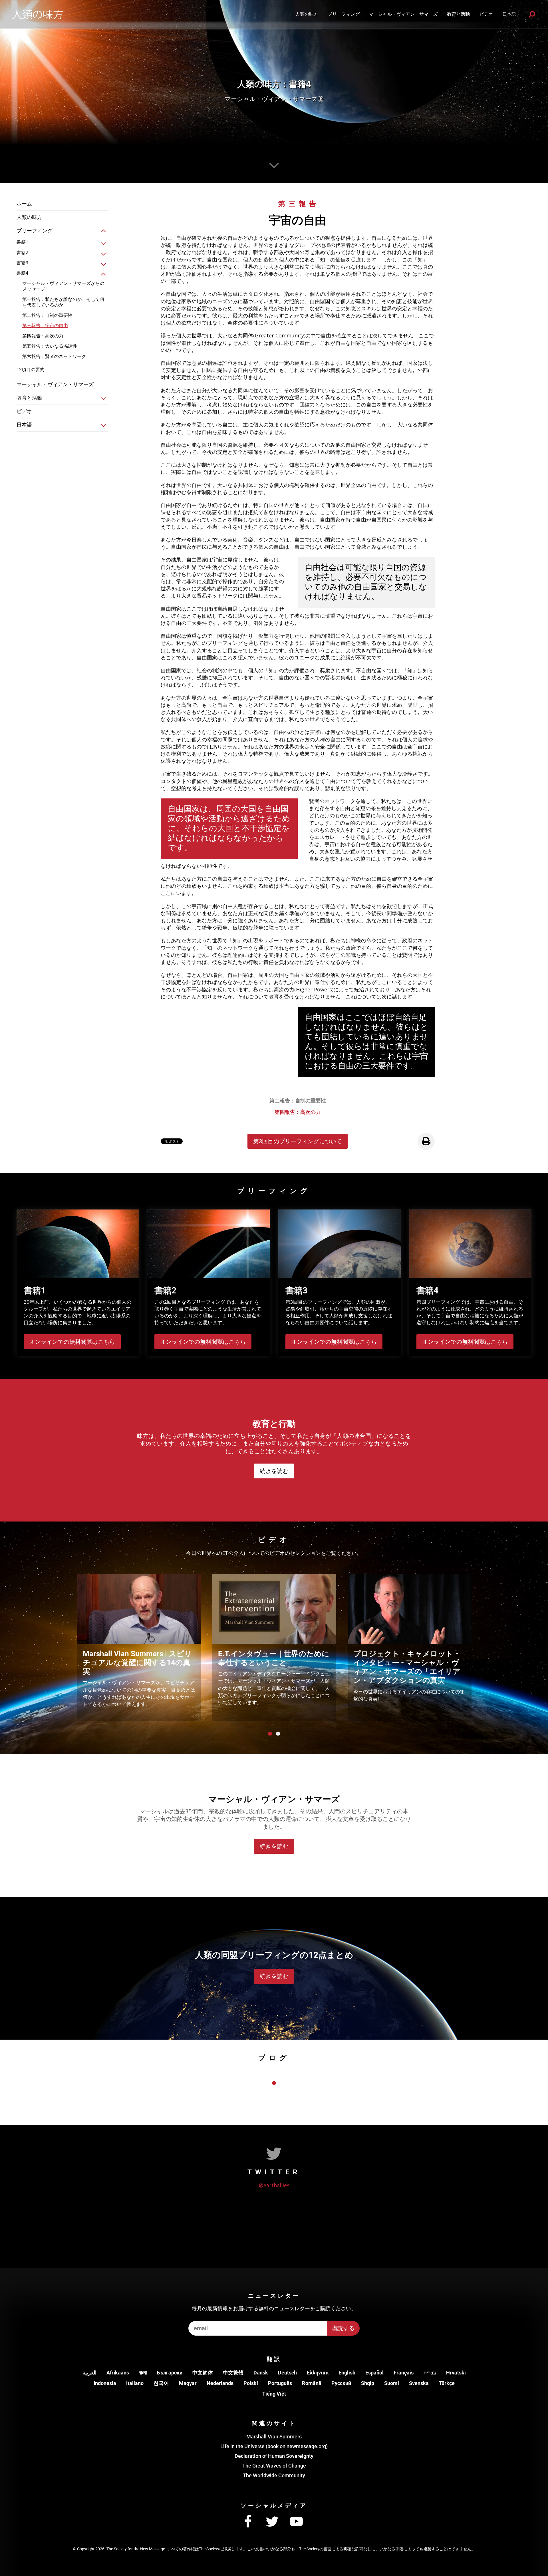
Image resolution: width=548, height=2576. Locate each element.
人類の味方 (307, 14)
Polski (251, 2383)
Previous (66, 1646)
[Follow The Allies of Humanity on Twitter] (272, 2522)
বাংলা (143, 2373)
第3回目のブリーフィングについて (298, 1141)
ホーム (24, 204)
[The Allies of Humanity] (37, 14)
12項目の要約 (31, 370)
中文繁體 (233, 2373)
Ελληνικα (318, 2373)
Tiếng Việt (274, 2394)
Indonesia (105, 2383)
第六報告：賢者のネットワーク (54, 356)
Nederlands (220, 2383)
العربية (89, 2373)
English (347, 2373)
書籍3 (22, 263)
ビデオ (486, 14)
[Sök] (532, 14)
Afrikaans (118, 2373)
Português (280, 2383)
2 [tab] (278, 1734)
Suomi (392, 2383)
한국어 (161, 2383)
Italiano (135, 2383)
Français (404, 2373)
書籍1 (22, 242)
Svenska (419, 2383)
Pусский (341, 2383)
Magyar (188, 2383)
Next (482, 1646)
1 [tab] (270, 1734)
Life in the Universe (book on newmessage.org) (274, 2446)
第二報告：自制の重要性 (47, 315)
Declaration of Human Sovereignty (274, 2456)
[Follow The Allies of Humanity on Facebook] (248, 2522)
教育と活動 (458, 14)
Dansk (261, 2373)
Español (374, 2373)
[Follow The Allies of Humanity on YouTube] (296, 2522)
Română (312, 2383)
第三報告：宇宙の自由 (45, 326)
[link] (104, 231)
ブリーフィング (344, 14)
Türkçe (447, 2383)
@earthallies (274, 2185)
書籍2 (22, 252)
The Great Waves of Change (274, 2466)
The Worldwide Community (274, 2475)
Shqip (368, 2383)
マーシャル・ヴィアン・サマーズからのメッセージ (63, 286)
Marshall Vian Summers (274, 2437)
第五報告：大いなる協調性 (50, 346)
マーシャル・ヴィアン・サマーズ (403, 14)
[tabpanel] (139, 1648)
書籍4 (22, 273)
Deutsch (287, 2373)
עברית (430, 2373)
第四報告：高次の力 (43, 336)
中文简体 (203, 2373)
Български (170, 2373)
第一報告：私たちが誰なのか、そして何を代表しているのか (63, 302)
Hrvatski (456, 2373)
